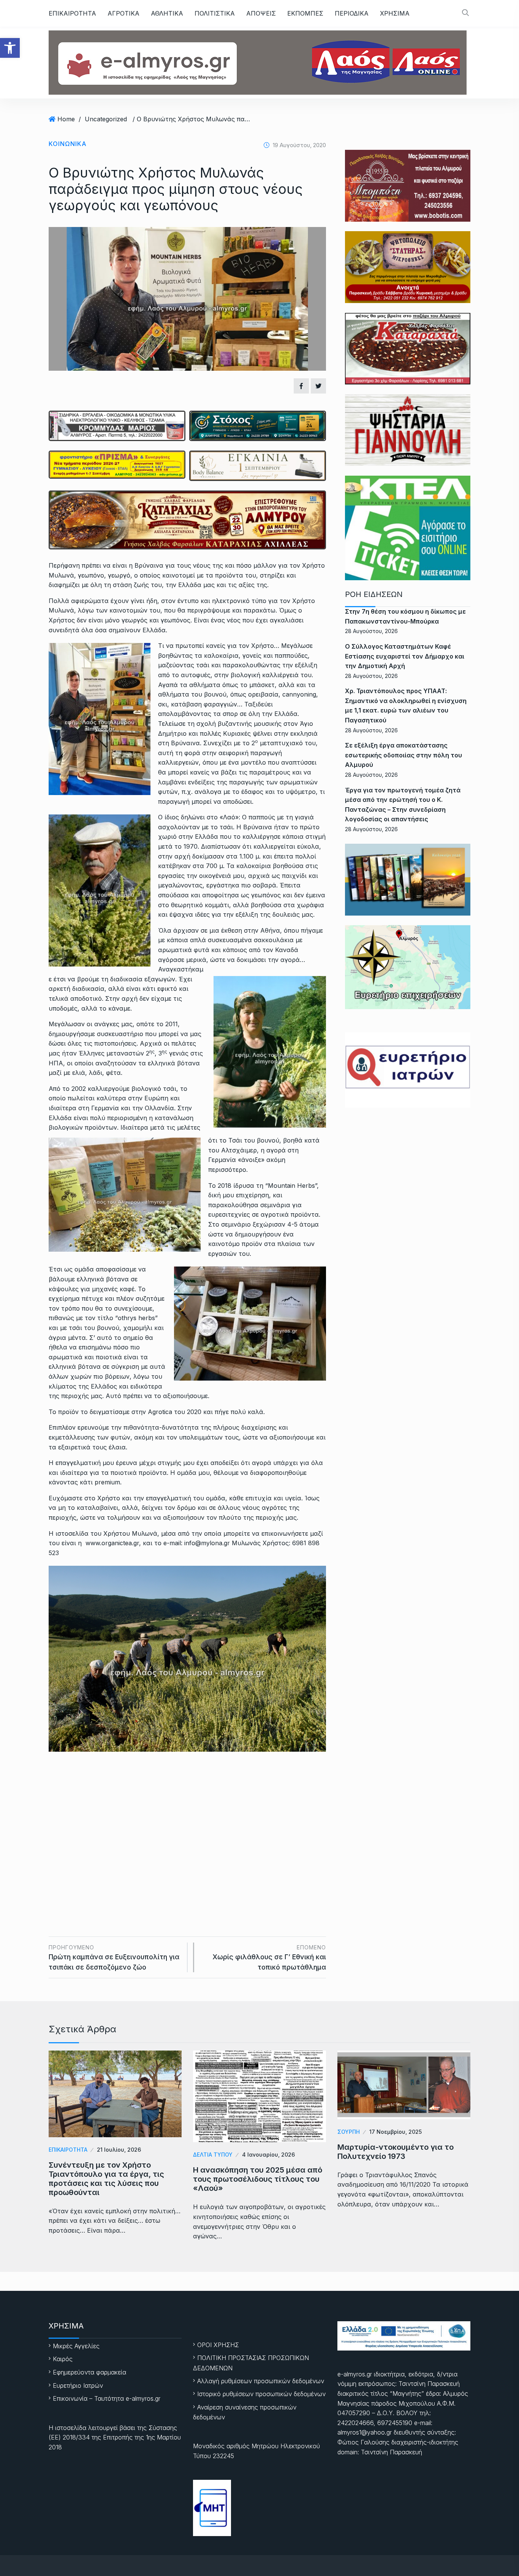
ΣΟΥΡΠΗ (349, 2132)
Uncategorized (106, 119)
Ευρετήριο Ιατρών (78, 2386)
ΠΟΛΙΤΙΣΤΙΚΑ (215, 13)
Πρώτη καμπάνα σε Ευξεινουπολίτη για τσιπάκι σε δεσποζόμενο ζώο (114, 1958)
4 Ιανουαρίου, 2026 (268, 2155)
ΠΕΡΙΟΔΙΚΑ (352, 13)
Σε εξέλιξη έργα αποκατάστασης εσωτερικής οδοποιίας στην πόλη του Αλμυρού (403, 755)
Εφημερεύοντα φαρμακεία (89, 2372)
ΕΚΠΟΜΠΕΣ (305, 13)
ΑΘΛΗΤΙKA (167, 13)
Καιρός (63, 2359)
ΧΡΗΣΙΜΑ (395, 13)
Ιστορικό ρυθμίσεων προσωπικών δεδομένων (261, 2394)
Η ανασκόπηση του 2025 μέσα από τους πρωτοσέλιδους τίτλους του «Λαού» (258, 2179)
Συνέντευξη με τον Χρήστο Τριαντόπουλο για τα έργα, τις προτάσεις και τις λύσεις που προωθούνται (106, 2179)
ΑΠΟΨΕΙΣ (261, 13)
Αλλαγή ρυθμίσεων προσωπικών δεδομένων (261, 2381)
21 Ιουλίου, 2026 (119, 2150)
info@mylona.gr (207, 1543)
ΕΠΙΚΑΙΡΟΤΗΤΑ (72, 13)
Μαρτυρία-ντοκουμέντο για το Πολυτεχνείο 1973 (396, 2152)
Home (66, 119)
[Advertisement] (187, 1822)
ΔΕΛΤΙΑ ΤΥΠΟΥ (213, 2155)
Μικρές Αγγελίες (76, 2346)
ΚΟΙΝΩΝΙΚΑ (68, 144)
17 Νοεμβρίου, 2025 (396, 2132)
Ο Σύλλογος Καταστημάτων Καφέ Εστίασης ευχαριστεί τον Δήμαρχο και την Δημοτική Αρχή (405, 656)
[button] (10, 48)
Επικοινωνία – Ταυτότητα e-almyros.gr (107, 2398)
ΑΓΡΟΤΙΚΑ (123, 13)
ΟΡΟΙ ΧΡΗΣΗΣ (218, 2345)
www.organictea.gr (112, 1543)
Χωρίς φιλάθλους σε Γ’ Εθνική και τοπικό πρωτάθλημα (269, 1958)
